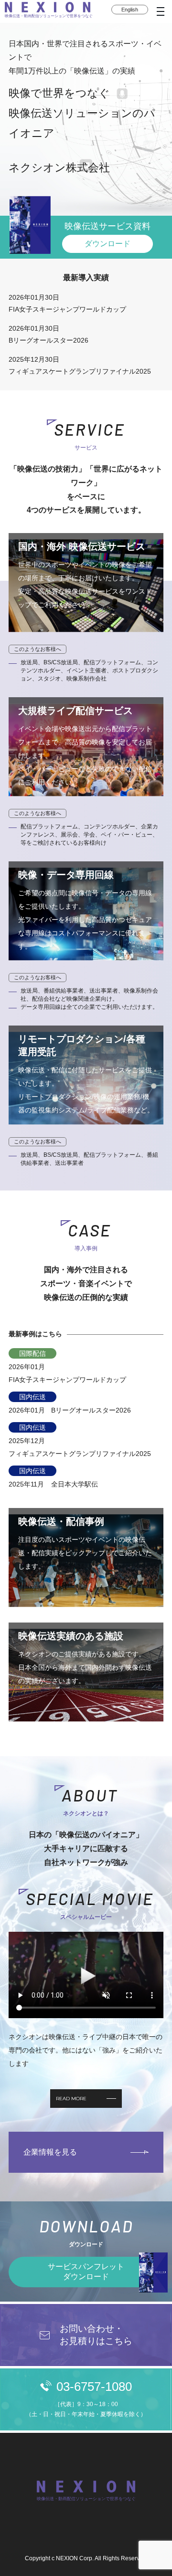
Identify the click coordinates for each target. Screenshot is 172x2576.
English (130, 10)
